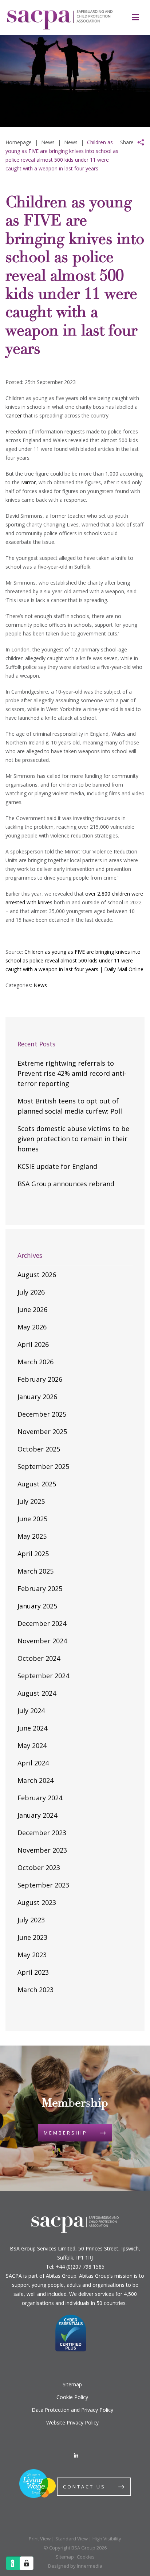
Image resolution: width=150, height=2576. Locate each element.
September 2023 (43, 1885)
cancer (14, 415)
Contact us (84, 2487)
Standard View (72, 2539)
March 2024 (35, 1780)
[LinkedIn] (76, 2456)
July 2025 (31, 1501)
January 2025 (37, 1606)
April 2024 (33, 1763)
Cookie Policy (72, 2397)
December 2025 (42, 1414)
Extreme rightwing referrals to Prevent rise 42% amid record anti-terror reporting (72, 1073)
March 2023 (35, 1990)
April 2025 (33, 1554)
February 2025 (40, 1588)
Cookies (86, 2557)
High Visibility (107, 2539)
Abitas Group (61, 2276)
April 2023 (33, 1972)
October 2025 (39, 1449)
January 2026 (37, 1397)
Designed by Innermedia (75, 2566)
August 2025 (37, 1484)
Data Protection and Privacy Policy (72, 2410)
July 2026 (31, 1292)
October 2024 (39, 1658)
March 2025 (35, 1571)
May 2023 (32, 1955)
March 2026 (35, 1362)
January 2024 (37, 1815)
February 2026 (40, 1379)
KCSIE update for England (57, 1166)
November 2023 (42, 1850)
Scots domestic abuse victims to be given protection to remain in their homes (73, 1139)
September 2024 (43, 1676)
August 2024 (37, 1693)
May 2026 (32, 1327)
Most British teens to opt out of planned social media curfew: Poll (70, 1106)
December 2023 (42, 1833)
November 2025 (42, 1432)
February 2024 (40, 1798)
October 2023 (39, 1868)
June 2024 (32, 1728)
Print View (40, 2539)
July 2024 (31, 1711)
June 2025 (32, 1519)
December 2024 (42, 1623)
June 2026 (32, 1309)
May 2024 (32, 1745)
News (40, 985)
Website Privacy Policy (72, 2422)
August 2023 (37, 1902)
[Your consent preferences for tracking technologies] (27, 2563)
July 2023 (31, 1920)
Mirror (28, 482)
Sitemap (72, 2384)
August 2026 (37, 1275)
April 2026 (33, 1344)
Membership (66, 2133)
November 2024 (42, 1641)
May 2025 (32, 1536)
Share (127, 142)
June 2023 (32, 1937)
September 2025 (43, 1466)
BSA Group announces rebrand (66, 1184)
